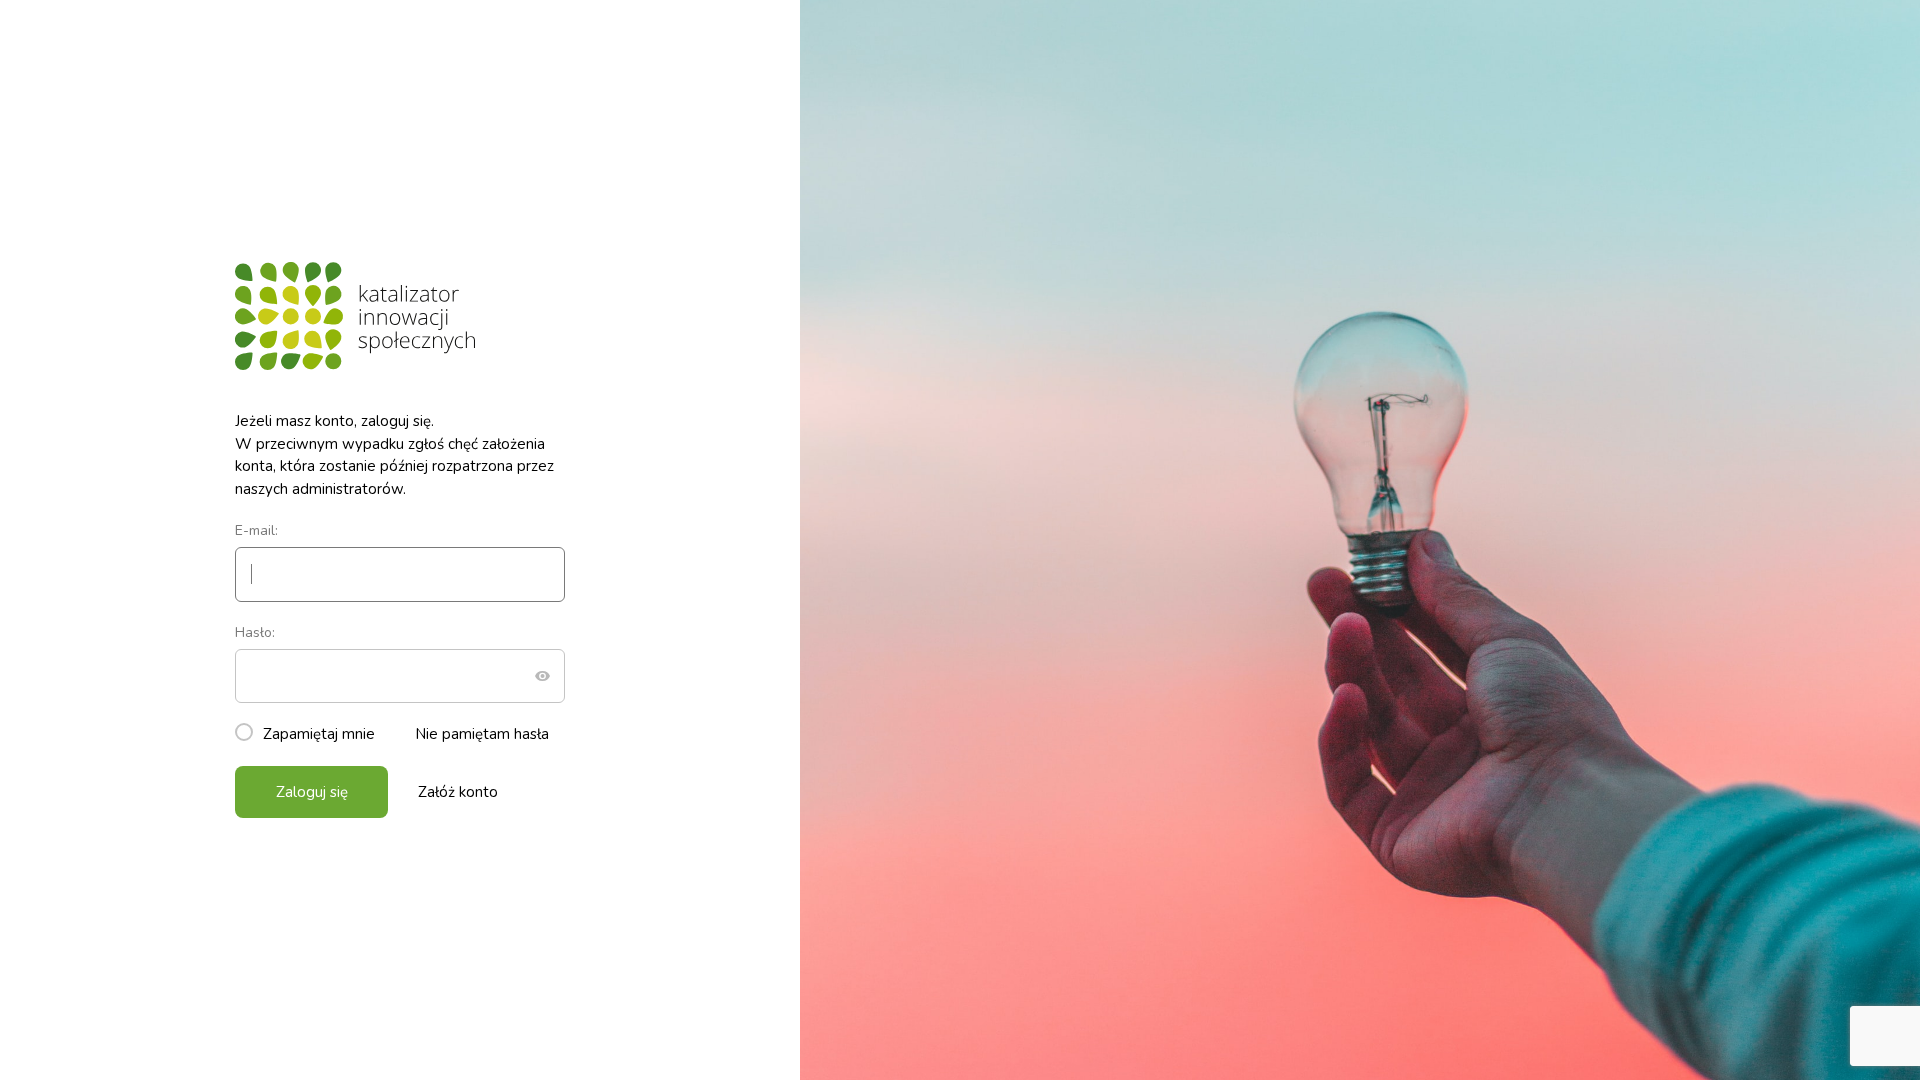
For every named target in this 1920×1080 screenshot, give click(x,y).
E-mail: (256, 530)
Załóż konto (458, 792)
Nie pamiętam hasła (482, 734)
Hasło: (255, 632)
